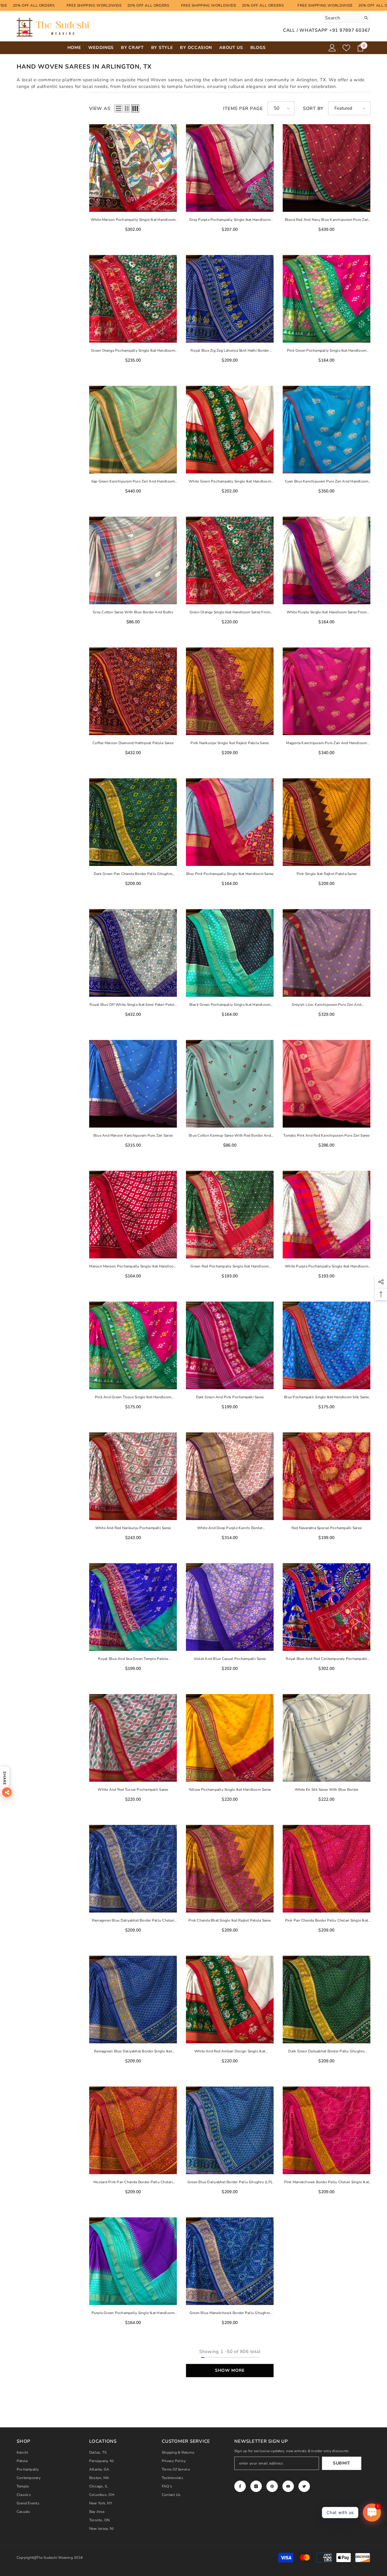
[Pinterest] (272, 2486)
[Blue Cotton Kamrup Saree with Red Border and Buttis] (230, 1084)
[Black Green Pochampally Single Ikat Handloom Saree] (230, 953)
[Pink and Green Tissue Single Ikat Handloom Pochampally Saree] (133, 1345)
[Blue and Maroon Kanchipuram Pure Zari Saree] (133, 1084)
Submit (342, 2463)
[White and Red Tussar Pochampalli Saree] (133, 1738)
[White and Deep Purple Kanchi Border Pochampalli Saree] (230, 1476)
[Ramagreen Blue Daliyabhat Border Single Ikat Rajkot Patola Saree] (133, 2000)
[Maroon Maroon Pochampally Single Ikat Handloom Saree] (133, 1215)
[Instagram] (256, 2486)
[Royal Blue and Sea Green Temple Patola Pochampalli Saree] (133, 1607)
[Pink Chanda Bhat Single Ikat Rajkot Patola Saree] (230, 1869)
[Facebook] (240, 2486)
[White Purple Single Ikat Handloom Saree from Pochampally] (327, 560)
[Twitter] (304, 2486)
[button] (119, 108)
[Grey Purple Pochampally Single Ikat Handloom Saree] (230, 168)
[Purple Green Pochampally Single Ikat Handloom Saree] (133, 2261)
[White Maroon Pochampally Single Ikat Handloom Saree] (133, 168)
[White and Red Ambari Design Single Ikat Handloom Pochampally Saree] (230, 2000)
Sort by (313, 108)
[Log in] (332, 48)
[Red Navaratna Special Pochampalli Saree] (327, 1476)
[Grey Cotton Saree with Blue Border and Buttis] (133, 560)
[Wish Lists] (346, 48)
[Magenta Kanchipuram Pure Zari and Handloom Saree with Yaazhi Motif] (327, 691)
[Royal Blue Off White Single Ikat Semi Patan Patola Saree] (133, 953)
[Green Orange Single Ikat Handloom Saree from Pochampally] (230, 560)
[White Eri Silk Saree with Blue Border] (327, 1738)
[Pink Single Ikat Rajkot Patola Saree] (327, 822)
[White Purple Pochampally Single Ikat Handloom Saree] (327, 1215)
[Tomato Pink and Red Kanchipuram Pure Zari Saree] (327, 1084)
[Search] (346, 18)
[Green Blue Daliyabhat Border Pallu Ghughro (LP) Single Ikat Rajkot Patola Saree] (230, 2130)
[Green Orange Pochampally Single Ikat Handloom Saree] (133, 299)
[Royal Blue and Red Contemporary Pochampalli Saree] (327, 1607)
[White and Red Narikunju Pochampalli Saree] (133, 1476)
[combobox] (341, 18)
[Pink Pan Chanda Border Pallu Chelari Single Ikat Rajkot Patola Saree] (327, 1869)
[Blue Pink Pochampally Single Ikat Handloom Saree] (230, 822)
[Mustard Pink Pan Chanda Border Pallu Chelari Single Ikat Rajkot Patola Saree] (133, 2130)
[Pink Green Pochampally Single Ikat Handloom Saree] (327, 299)
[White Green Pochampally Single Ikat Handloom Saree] (230, 430)
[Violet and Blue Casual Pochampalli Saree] (230, 1607)
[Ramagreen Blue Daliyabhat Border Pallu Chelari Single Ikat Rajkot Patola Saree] (133, 1869)
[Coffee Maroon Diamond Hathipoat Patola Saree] (133, 691)
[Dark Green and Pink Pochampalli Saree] (230, 1345)
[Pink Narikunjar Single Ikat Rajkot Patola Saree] (230, 691)
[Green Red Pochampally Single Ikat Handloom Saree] (230, 1215)
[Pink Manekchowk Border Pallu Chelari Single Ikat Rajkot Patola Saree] (327, 2130)
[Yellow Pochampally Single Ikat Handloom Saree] (230, 1738)
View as (100, 108)
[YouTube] (288, 2486)
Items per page (243, 108)
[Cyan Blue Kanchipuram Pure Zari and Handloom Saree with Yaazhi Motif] (327, 430)
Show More (230, 2370)
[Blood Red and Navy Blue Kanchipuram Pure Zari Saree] (327, 168)
